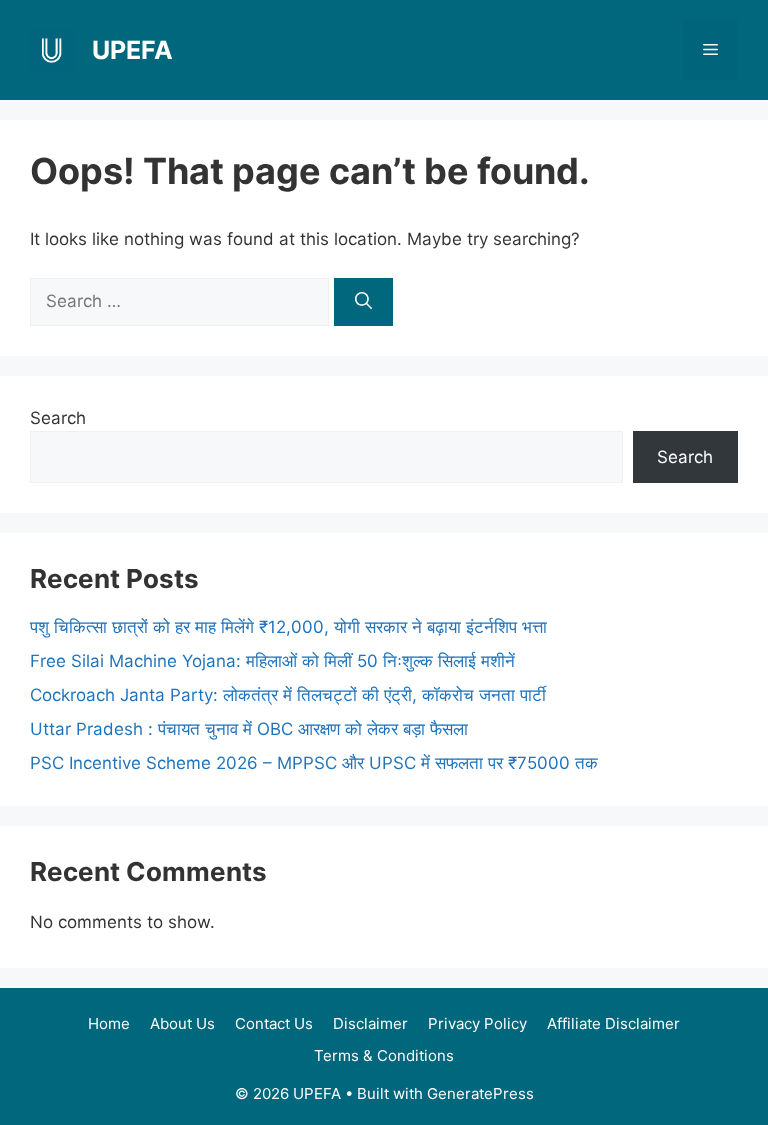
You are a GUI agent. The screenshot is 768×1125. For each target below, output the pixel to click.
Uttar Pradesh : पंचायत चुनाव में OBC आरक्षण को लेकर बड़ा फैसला (249, 729)
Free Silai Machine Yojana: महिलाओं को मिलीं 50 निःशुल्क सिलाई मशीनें (272, 661)
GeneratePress (480, 1093)
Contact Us (274, 1023)
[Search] (363, 302)
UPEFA (132, 50)
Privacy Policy (477, 1023)
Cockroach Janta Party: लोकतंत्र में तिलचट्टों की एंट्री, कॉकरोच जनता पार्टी (288, 695)
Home (109, 1023)
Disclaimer (370, 1023)
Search (58, 418)
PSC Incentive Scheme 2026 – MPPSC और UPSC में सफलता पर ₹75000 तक (314, 763)
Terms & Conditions (384, 1055)
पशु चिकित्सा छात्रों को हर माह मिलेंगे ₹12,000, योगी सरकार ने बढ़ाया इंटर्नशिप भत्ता (288, 627)
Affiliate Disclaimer (613, 1023)
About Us (182, 1023)
